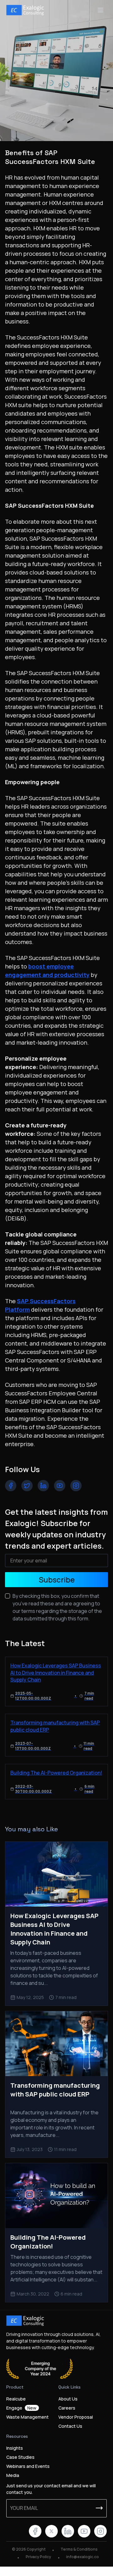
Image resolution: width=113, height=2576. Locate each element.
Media (13, 2475)
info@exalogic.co (83, 2557)
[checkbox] (8, 1596)
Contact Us (70, 2426)
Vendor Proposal (76, 2417)
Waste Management (27, 2417)
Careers (67, 2408)
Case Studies (20, 2457)
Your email (24, 2508)
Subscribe (57, 1579)
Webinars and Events (28, 2466)
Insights (15, 2448)
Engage (21, 2408)
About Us (68, 2399)
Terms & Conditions (79, 2549)
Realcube (16, 2399)
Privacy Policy (38, 2557)
